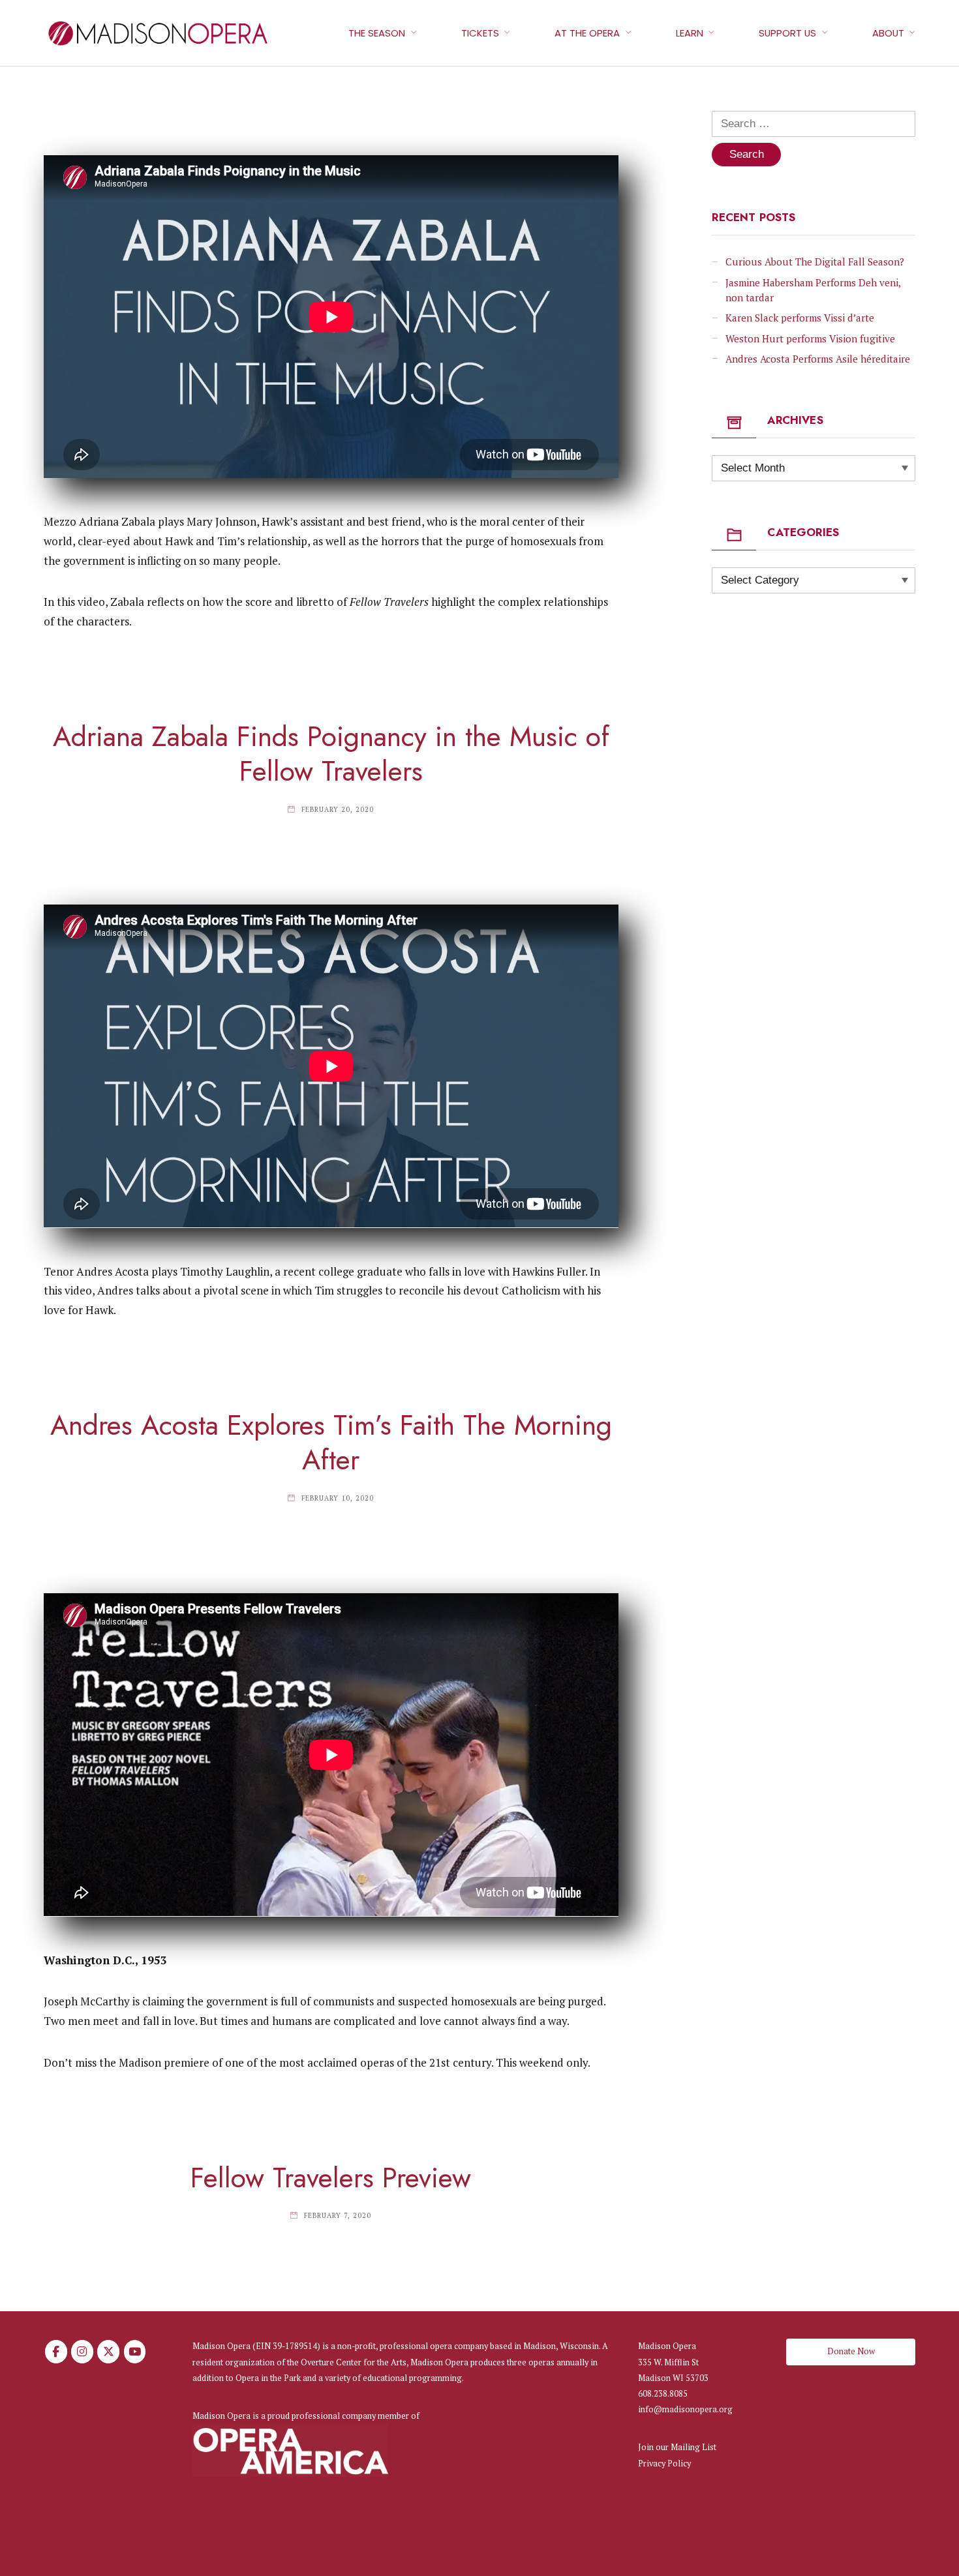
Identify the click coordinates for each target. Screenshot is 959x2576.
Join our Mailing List (677, 2447)
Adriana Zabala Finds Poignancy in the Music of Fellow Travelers (331, 754)
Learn (690, 33)
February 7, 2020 (338, 2215)
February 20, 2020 (338, 809)
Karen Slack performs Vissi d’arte (800, 318)
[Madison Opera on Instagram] (82, 2352)
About (888, 33)
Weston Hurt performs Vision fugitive (810, 338)
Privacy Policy (664, 2464)
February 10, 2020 (338, 1498)
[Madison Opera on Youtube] (135, 2352)
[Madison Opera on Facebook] (56, 2352)
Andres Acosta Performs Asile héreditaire (818, 359)
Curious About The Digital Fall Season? (815, 262)
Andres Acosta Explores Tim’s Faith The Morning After (331, 1443)
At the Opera (587, 33)
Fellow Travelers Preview (331, 2178)
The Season (377, 33)
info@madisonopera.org (685, 2409)
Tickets (480, 33)
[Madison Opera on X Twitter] (108, 2352)
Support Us (787, 33)
